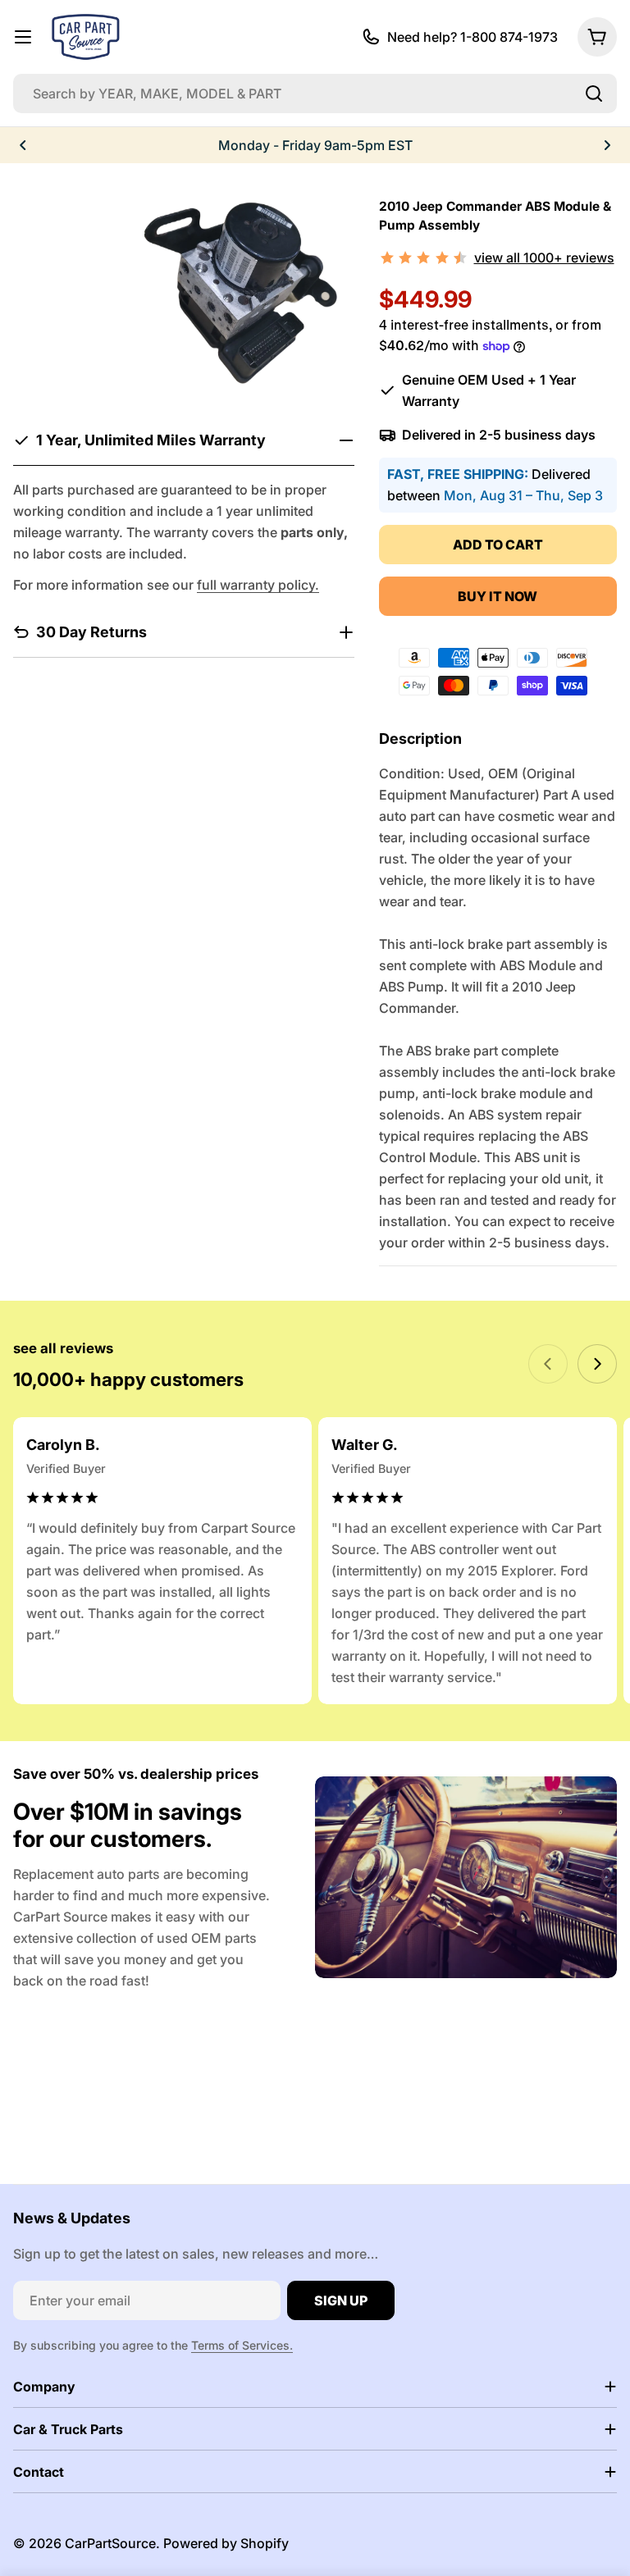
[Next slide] (597, 1364)
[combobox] (315, 93)
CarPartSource (110, 2543)
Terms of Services (240, 2345)
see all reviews (63, 1348)
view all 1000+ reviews (544, 258)
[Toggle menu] (23, 37)
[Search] (594, 93)
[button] (23, 145)
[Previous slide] (548, 1364)
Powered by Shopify (226, 2543)
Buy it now (498, 596)
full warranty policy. (258, 585)
